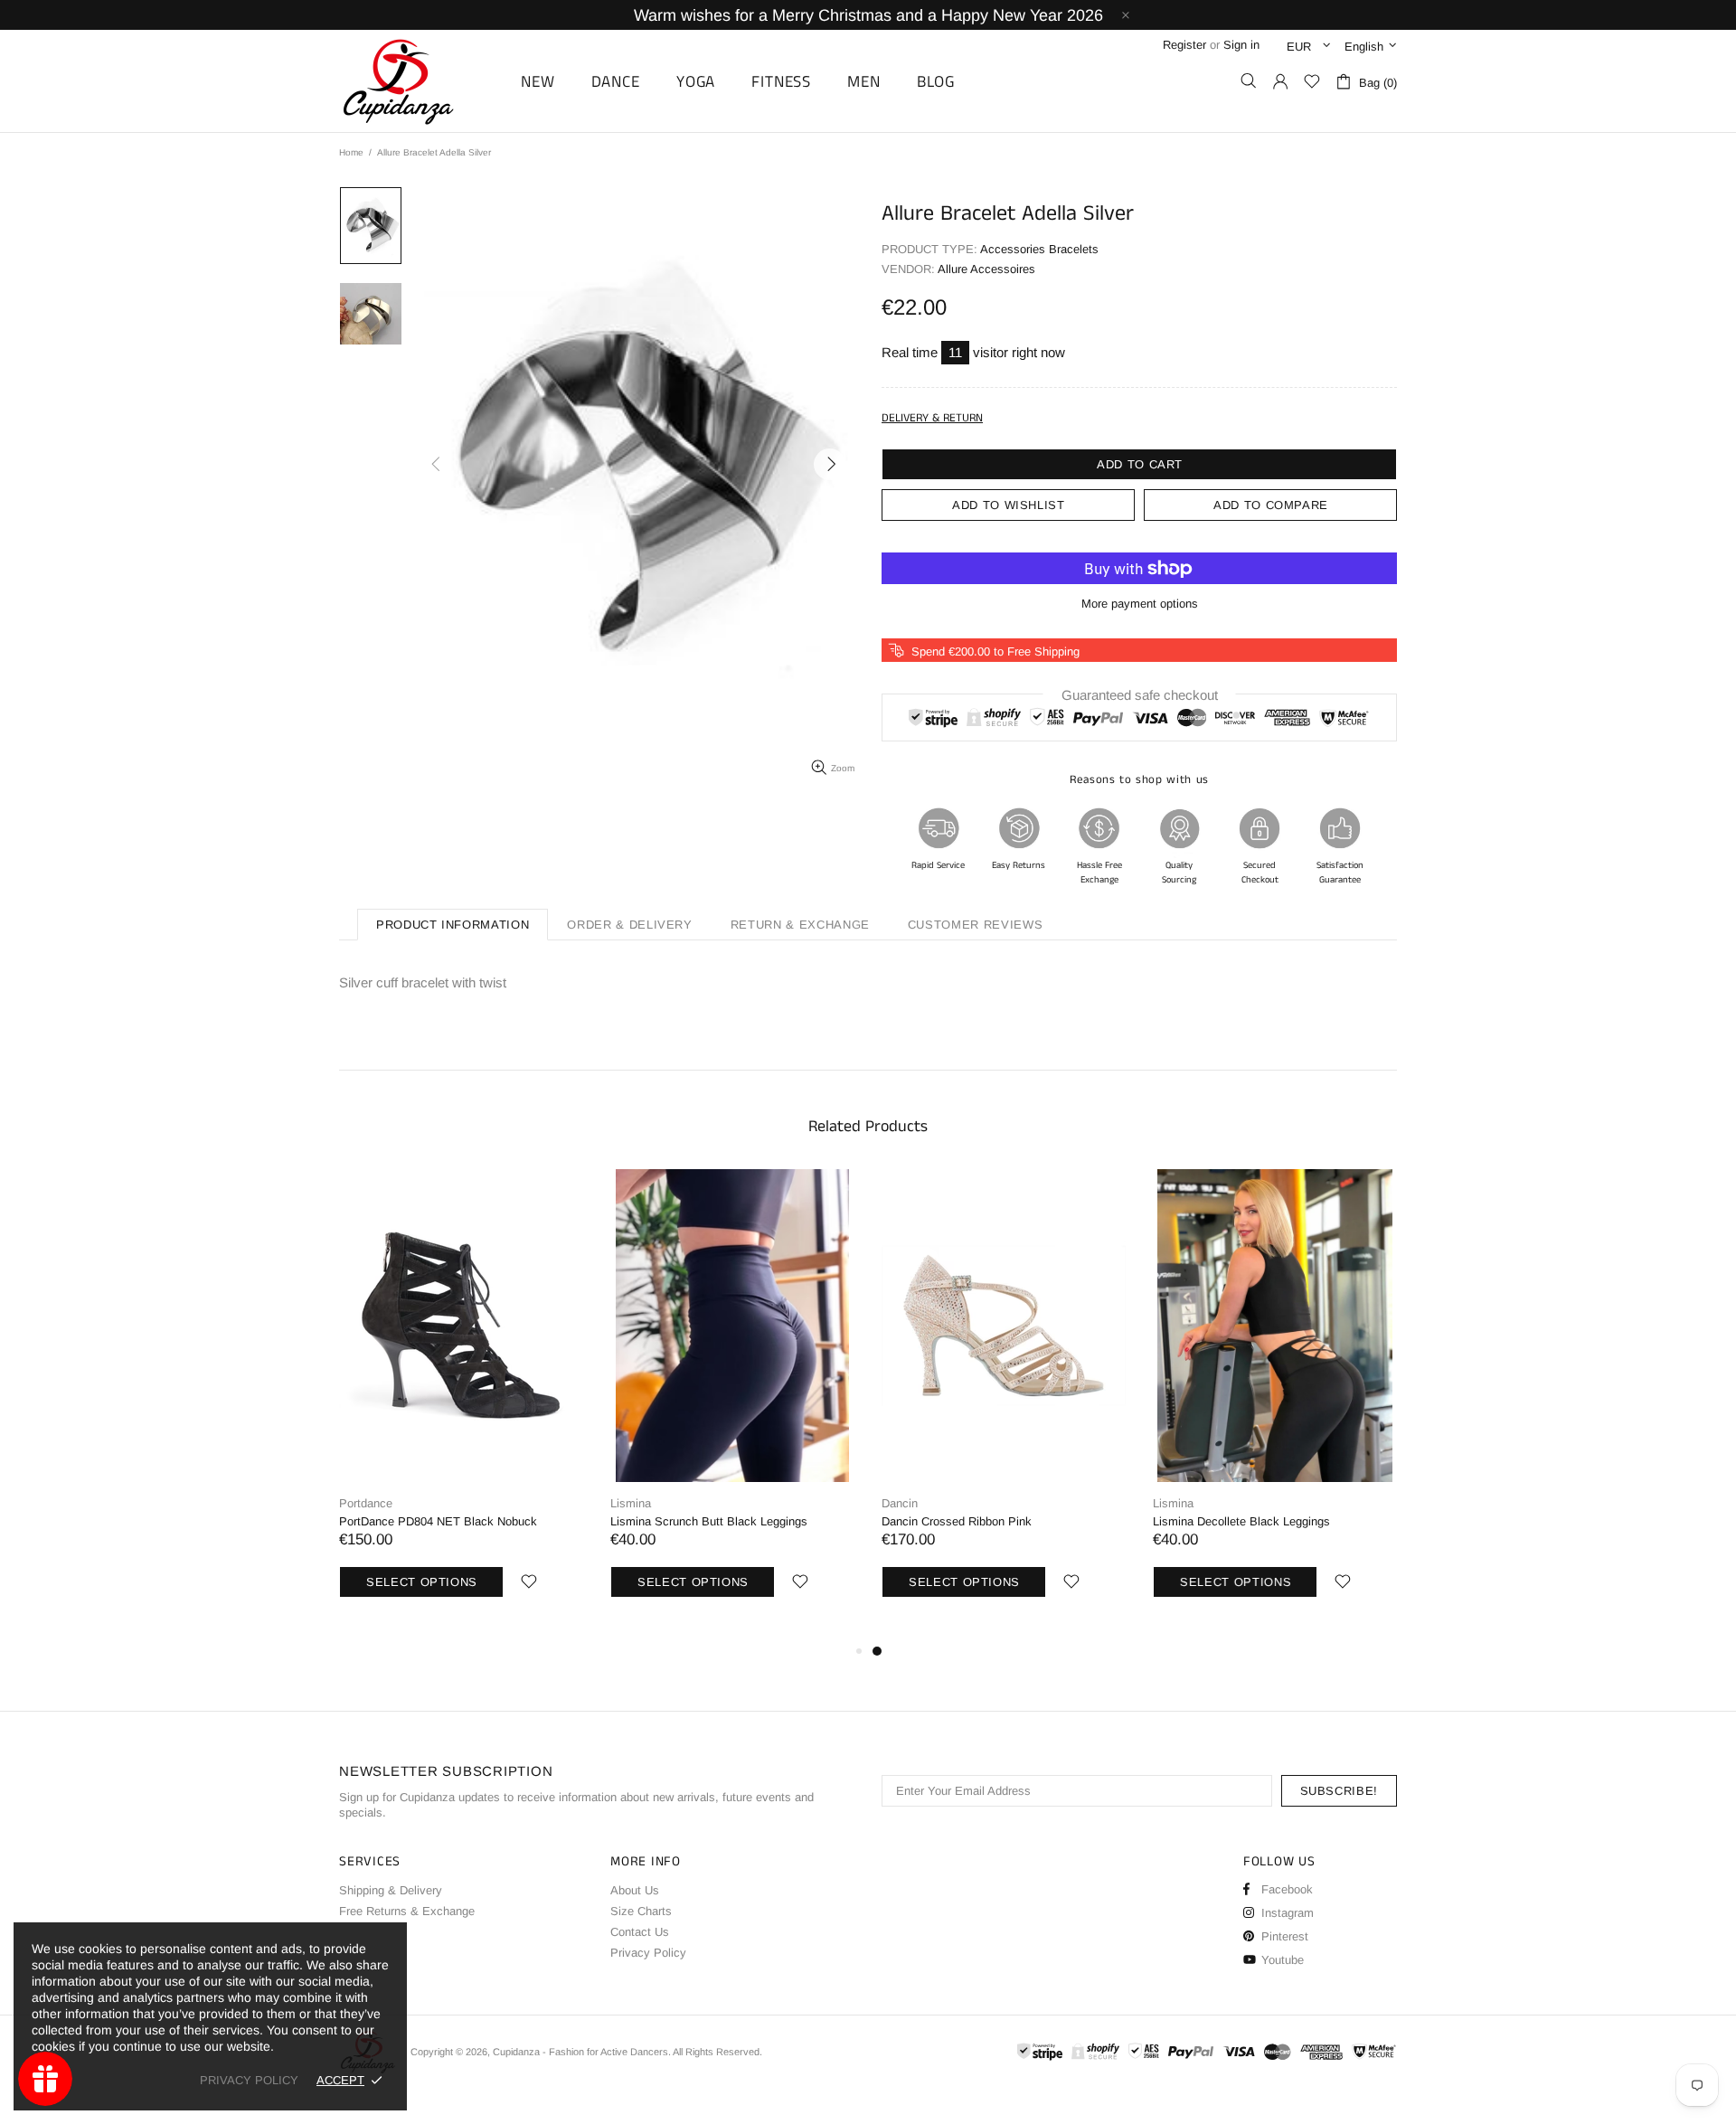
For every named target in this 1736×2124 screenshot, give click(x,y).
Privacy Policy (648, 1953)
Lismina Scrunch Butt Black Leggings (709, 1521)
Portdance (366, 1503)
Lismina (631, 1503)
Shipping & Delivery (391, 1890)
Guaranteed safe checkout (1140, 695)
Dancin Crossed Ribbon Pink (957, 1521)
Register (1184, 45)
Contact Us (640, 1932)
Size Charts (641, 1911)
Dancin (900, 1503)
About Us (635, 1890)
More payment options (1140, 604)
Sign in (1241, 45)
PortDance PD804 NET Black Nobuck (438, 1521)
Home (351, 152)
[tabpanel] (1004, 1405)
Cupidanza (419, 81)
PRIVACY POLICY (249, 2080)
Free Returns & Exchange (407, 1911)
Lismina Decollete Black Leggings (1241, 1521)
